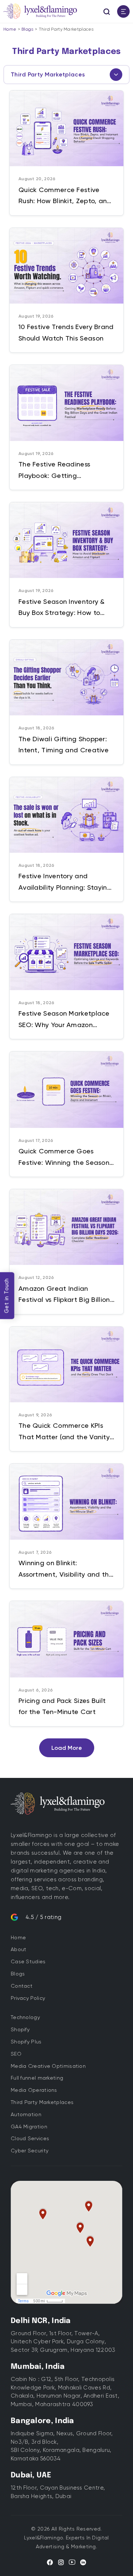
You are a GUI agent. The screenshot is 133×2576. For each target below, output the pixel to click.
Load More (67, 1748)
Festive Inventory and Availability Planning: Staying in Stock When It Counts (65, 882)
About (19, 1949)
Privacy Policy (28, 1998)
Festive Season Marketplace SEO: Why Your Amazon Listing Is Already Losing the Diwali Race (64, 1020)
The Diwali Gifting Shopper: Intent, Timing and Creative (64, 745)
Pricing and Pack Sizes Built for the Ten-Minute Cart (62, 1706)
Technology (25, 2017)
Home (10, 29)
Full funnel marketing (37, 2078)
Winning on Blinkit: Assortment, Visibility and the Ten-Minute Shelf (66, 1569)
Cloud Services (30, 2138)
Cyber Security (30, 2151)
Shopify (20, 2029)
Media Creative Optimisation (48, 2066)
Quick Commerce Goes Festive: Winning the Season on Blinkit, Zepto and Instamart (64, 1157)
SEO (16, 2054)
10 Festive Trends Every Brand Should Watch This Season (66, 332)
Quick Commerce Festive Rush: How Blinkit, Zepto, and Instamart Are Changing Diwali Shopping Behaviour (65, 196)
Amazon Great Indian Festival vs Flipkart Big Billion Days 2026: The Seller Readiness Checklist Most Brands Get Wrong (64, 1295)
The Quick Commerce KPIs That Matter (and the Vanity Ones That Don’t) (64, 1432)
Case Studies (28, 1961)
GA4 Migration (29, 2127)
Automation (26, 2114)
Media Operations (34, 2090)
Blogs (28, 29)
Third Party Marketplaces (42, 2102)
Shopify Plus (26, 2042)
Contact (22, 1986)
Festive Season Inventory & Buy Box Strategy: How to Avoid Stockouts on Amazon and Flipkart (64, 608)
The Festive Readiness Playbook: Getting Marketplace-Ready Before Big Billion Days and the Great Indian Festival (63, 471)
